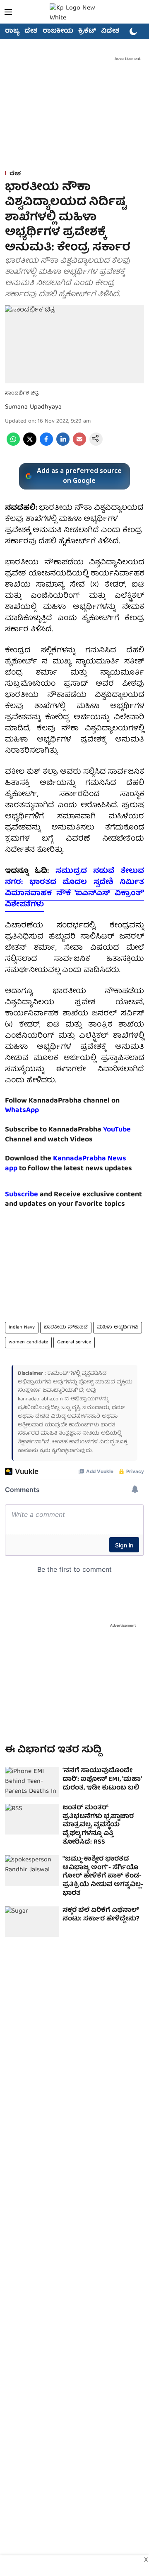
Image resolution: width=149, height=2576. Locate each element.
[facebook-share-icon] (46, 444)
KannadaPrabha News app (66, 1164)
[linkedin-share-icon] (63, 444)
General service (74, 1342)
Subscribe (22, 1195)
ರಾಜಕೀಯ (58, 31)
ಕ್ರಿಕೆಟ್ (87, 31)
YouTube (117, 1130)
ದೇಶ (31, 31)
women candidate (28, 1342)
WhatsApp (22, 1111)
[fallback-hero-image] (32, 1782)
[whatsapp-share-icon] (13, 444)
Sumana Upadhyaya (33, 407)
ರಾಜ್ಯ (12, 31)
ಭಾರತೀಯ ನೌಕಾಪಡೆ (66, 1327)
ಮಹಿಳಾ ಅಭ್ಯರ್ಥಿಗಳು (118, 1327)
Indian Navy (22, 1327)
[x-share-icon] (30, 444)
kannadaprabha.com (40, 1399)
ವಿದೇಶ (110, 31)
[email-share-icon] (79, 444)
